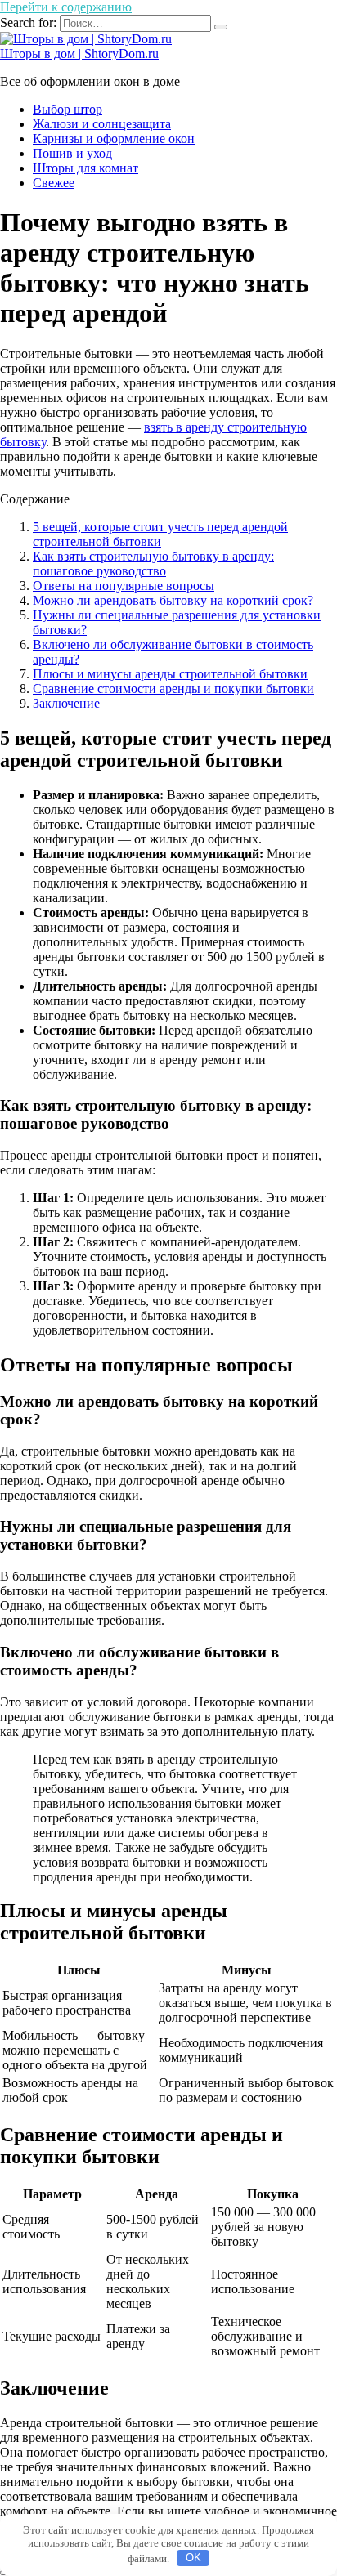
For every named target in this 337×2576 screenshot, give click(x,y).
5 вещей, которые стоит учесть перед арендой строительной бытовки (160, 534)
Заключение (66, 703)
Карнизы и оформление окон (114, 139)
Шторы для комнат (85, 168)
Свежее (54, 183)
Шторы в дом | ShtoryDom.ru (79, 54)
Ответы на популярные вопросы (124, 586)
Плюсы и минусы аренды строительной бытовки (170, 674)
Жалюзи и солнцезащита (102, 124)
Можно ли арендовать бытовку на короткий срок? (173, 600)
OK (193, 2558)
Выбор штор (67, 109)
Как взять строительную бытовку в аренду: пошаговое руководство (153, 563)
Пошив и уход (72, 153)
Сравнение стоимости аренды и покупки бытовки (173, 689)
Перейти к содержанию (66, 7)
